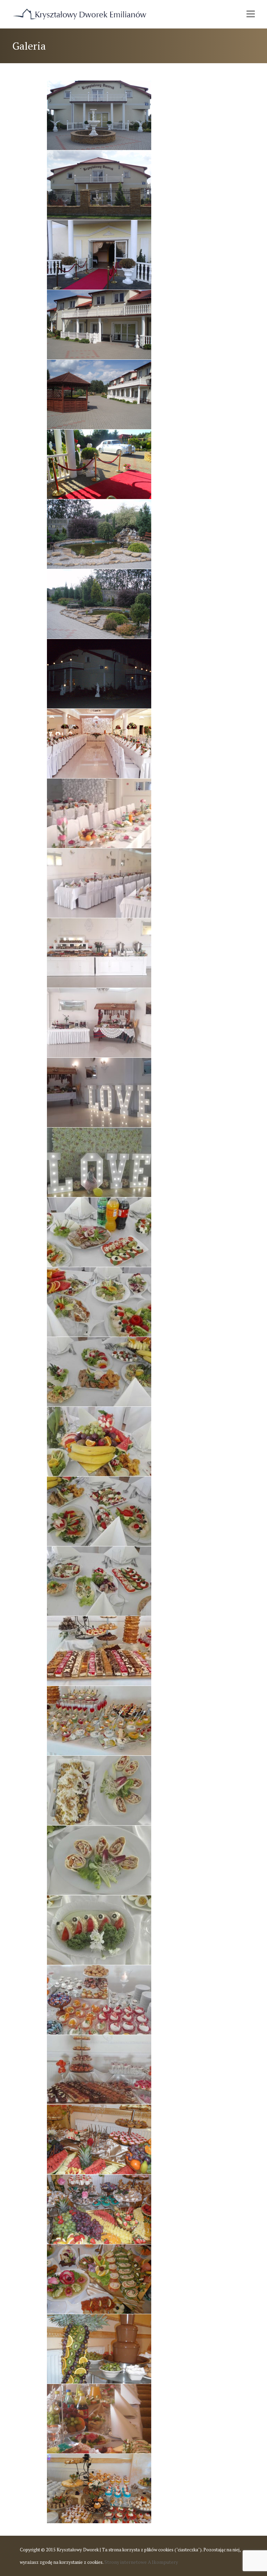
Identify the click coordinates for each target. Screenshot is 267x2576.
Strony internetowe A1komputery (141, 2562)
